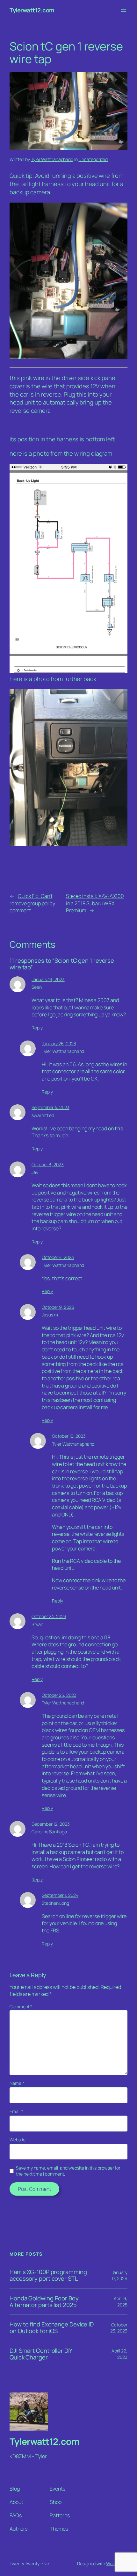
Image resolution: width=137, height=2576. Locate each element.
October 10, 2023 (69, 1436)
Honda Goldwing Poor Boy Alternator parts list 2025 (44, 2302)
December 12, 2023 (50, 1824)
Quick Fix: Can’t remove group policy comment (32, 903)
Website (18, 2140)
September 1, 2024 (60, 1895)
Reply (37, 1028)
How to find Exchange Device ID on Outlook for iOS (52, 2328)
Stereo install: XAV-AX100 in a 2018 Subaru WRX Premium (95, 903)
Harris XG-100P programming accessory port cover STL (48, 2275)
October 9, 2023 (58, 1307)
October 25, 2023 (59, 1695)
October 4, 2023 (58, 1257)
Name (17, 2083)
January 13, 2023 (48, 979)
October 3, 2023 (48, 1164)
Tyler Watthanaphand (52, 159)
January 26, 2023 (59, 1044)
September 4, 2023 (50, 1107)
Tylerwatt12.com (32, 10)
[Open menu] (124, 10)
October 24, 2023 (49, 1616)
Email (16, 2111)
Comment (21, 2007)
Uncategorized (93, 159)
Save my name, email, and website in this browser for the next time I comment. (68, 2171)
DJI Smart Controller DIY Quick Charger (41, 2354)
